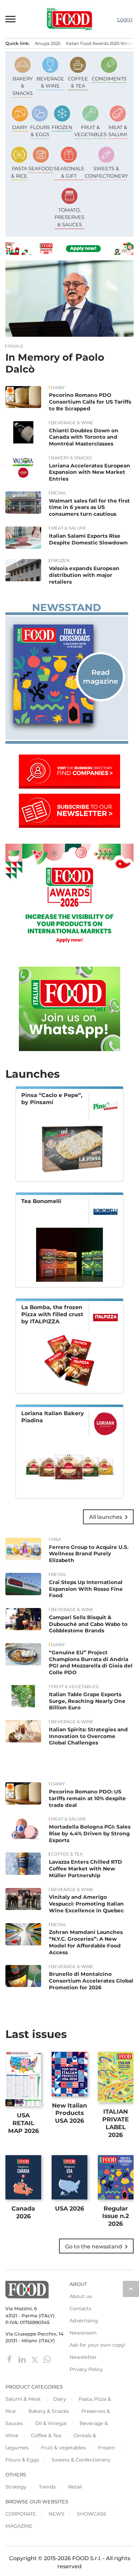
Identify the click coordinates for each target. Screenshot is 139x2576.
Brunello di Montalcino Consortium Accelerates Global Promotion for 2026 (91, 1981)
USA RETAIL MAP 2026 (23, 2123)
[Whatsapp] (47, 2359)
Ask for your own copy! (98, 2345)
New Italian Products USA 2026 (69, 2113)
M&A (56, 1539)
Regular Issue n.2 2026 (116, 2216)
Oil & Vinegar (51, 2423)
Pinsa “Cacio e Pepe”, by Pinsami (52, 1099)
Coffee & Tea (67, 1854)
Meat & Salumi (68, 528)
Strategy (16, 2487)
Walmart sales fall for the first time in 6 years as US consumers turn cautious (89, 507)
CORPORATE (21, 2514)
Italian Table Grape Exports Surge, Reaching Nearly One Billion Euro (87, 1701)
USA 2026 (69, 2208)
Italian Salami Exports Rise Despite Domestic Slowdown (88, 539)
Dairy (58, 388)
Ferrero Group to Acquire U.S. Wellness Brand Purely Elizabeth (89, 1554)
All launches (110, 1517)
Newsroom (83, 2333)
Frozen (60, 561)
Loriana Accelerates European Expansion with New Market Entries (90, 472)
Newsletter (83, 2357)
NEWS (57, 2514)
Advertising (84, 2321)
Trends (47, 2487)
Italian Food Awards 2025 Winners (102, 43)
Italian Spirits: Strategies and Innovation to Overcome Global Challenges (88, 1736)
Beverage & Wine (72, 423)
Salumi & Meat (23, 2399)
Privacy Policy (86, 2369)
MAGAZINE (19, 2526)
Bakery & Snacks (72, 458)
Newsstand (66, 608)
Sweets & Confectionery (81, 2460)
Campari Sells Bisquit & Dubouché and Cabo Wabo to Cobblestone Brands (88, 1624)
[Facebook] (10, 2359)
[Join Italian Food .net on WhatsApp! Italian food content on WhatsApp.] (69, 1049)
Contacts (80, 2309)
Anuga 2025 (48, 43)
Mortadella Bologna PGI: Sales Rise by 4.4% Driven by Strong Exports (90, 1833)
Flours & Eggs (22, 2460)
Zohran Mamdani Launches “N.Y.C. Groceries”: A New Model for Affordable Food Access (86, 1942)
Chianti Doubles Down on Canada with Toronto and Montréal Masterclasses (84, 437)
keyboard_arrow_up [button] (131, 2289)
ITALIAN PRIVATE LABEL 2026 (116, 2123)
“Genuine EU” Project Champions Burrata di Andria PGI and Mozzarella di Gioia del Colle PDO (91, 1662)
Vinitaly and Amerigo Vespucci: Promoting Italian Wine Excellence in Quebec (86, 1904)
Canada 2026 (23, 2212)
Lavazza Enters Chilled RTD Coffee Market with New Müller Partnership (86, 1869)
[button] (11, 19)
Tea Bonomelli (41, 1201)
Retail (59, 493)
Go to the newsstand (98, 2247)
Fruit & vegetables (75, 1687)
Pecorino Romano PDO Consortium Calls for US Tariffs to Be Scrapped (90, 402)
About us (81, 2296)
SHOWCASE (92, 2514)
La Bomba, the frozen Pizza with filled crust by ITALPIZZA (52, 1314)
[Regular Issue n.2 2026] (67, 674)
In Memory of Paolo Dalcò (55, 363)
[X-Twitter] (35, 2359)
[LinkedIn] (23, 2359)
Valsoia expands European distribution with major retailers (84, 575)
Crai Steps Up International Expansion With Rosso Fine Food (86, 1589)
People (15, 346)
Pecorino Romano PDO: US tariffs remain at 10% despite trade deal (87, 1798)
